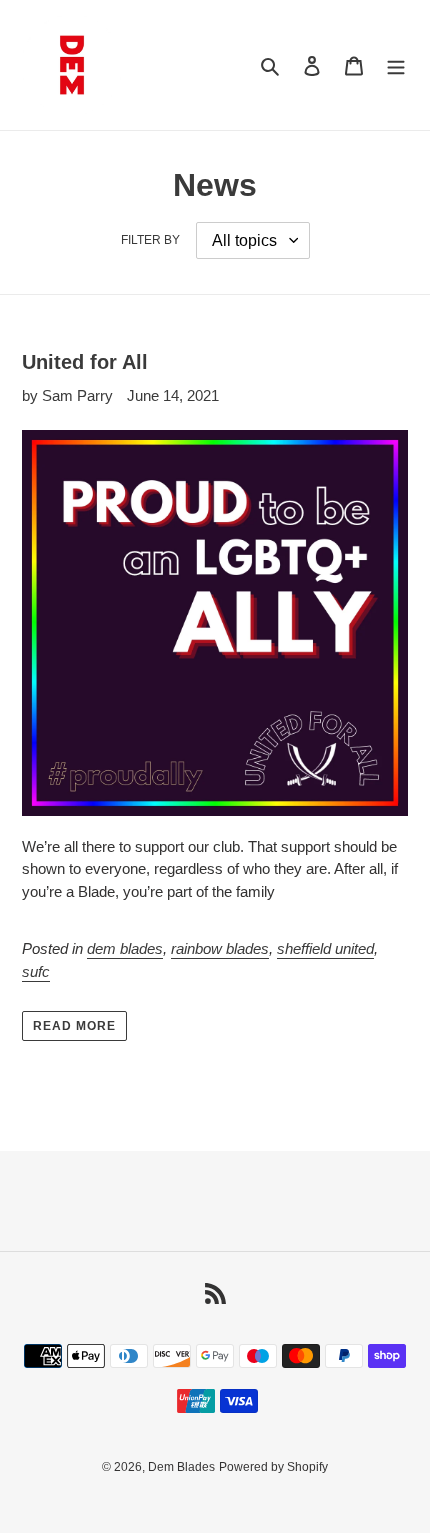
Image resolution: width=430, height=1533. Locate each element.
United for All (85, 362)
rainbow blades (220, 948)
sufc (36, 971)
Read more (74, 1026)
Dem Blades (181, 1467)
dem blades (125, 948)
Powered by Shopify (273, 1467)
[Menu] (396, 65)
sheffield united (325, 948)
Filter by (150, 240)
